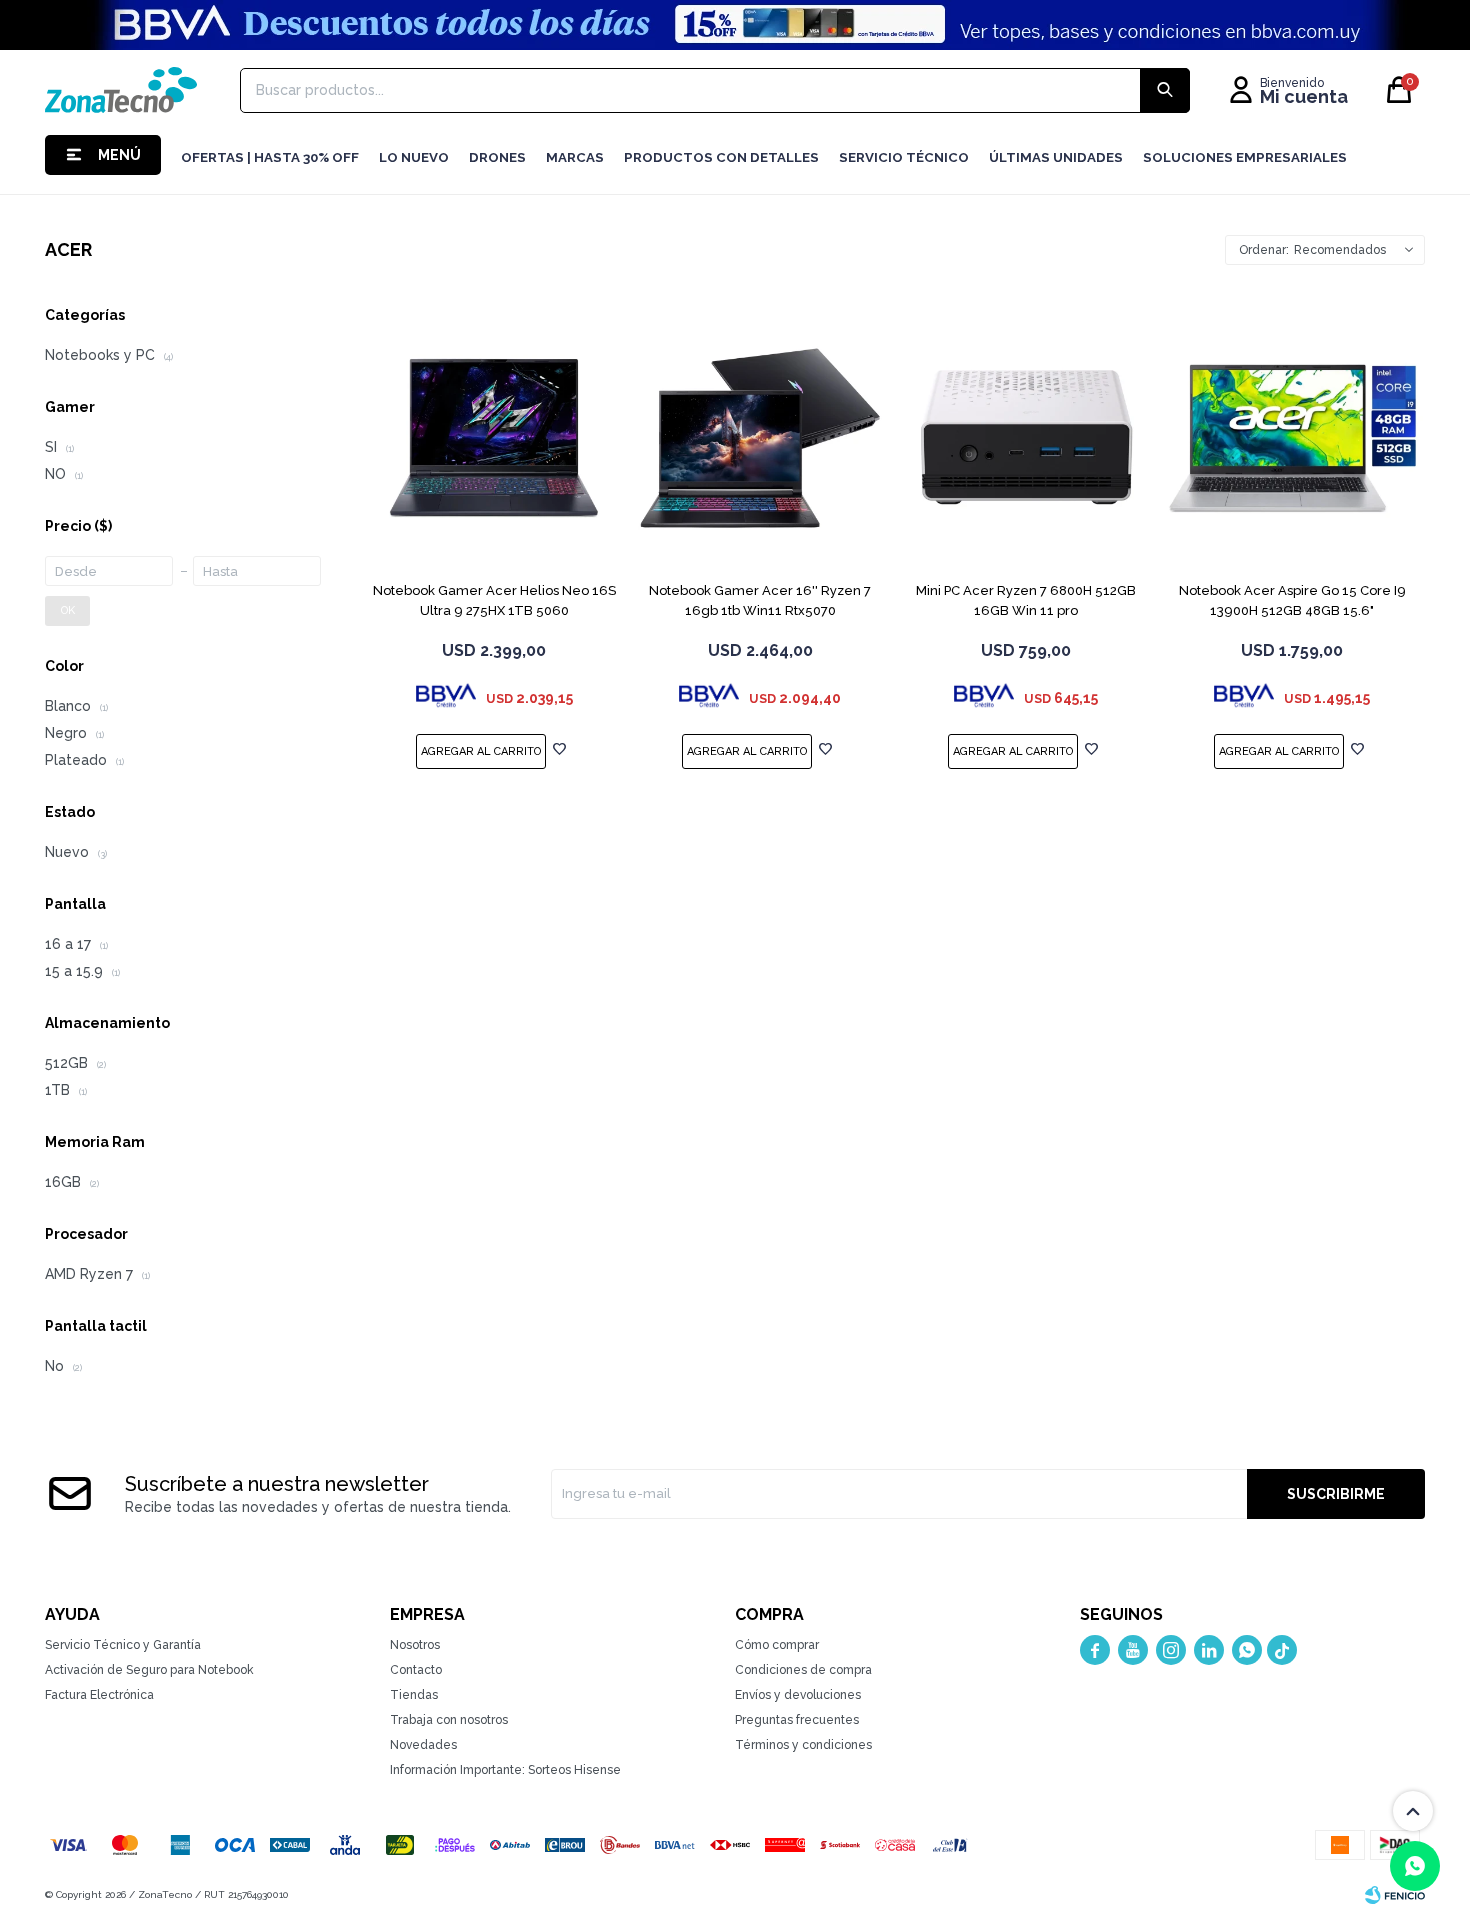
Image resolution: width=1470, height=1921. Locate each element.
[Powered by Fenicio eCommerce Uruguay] (1395, 1895)
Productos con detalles (721, 157)
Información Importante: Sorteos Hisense (505, 1770)
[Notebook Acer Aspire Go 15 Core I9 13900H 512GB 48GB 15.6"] (1292, 438)
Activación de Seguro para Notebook (149, 1670)
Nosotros (415, 1645)
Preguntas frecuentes (797, 1720)
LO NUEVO (414, 157)
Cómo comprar (777, 1645)
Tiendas (414, 1695)
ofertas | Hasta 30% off (270, 157)
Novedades (423, 1745)
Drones (497, 157)
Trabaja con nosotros (449, 1720)
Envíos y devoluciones (798, 1695)
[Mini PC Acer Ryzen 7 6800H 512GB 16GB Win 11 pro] (1026, 438)
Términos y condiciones (803, 1745)
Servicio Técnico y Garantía (123, 1645)
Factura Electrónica (99, 1695)
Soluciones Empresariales (1245, 157)
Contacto (416, 1670)
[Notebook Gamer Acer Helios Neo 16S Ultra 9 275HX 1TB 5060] (494, 438)
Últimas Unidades (1056, 157)
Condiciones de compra (803, 1670)
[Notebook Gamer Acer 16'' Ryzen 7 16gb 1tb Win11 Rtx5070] (760, 438)
